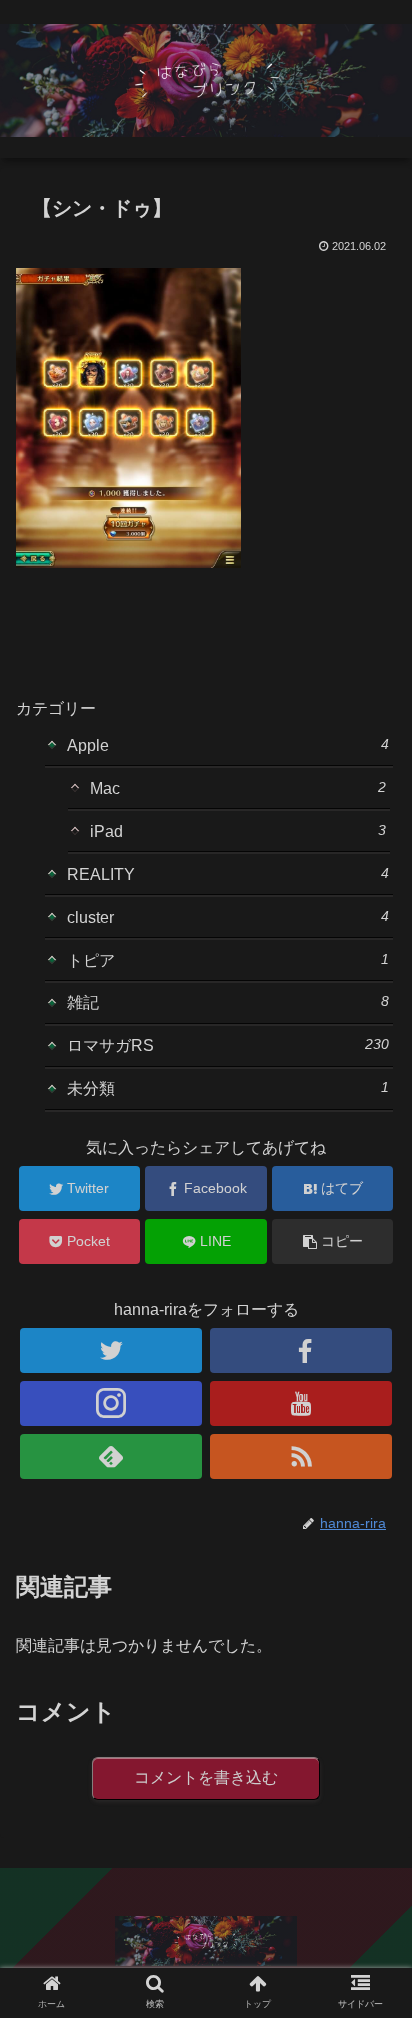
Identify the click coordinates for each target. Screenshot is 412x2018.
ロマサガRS (228, 1045)
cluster (228, 917)
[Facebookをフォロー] (301, 1350)
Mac (237, 788)
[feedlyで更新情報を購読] (111, 1456)
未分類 (228, 1088)
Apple (228, 745)
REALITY (228, 874)
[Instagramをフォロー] (111, 1403)
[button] (370, 1737)
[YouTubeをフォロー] (301, 1403)
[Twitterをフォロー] (111, 1350)
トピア (228, 960)
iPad (237, 831)
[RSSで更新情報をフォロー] (301, 1456)
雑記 (228, 1002)
